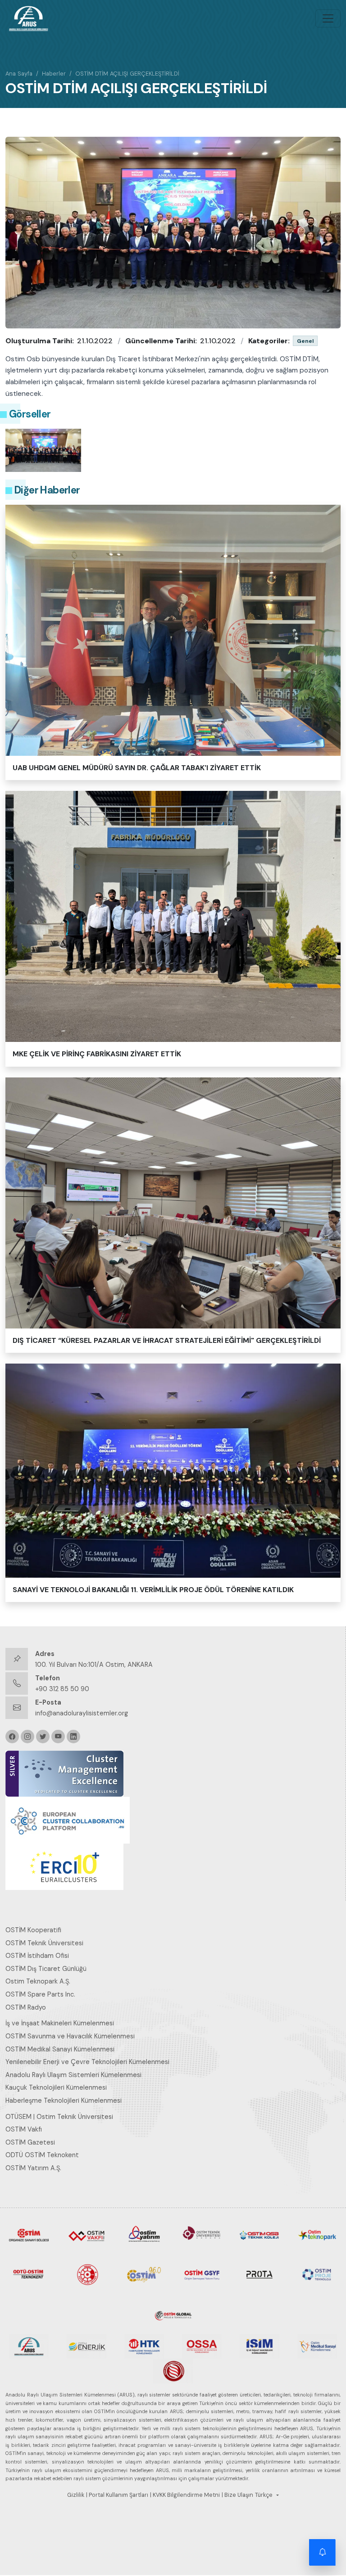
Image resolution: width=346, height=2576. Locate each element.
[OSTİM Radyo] (144, 2274)
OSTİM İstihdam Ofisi (37, 1956)
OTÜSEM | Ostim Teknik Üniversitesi (59, 2117)
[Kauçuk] (173, 2370)
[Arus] (29, 2346)
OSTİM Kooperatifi (33, 1930)
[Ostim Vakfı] (86, 2235)
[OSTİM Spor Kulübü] (86, 2274)
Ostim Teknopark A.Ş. (38, 1981)
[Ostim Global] (173, 2314)
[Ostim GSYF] (202, 2274)
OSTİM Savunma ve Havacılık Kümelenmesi (70, 2036)
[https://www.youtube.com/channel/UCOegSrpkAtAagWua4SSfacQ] (58, 1737)
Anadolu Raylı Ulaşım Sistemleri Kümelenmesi (73, 2075)
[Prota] (259, 2274)
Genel (305, 341)
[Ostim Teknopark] (317, 2235)
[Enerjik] (86, 2346)
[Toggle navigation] (328, 18)
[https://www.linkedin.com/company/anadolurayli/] (73, 1737)
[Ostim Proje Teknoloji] (317, 2274)
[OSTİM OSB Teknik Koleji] (259, 2235)
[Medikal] (317, 2346)
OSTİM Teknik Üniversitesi (44, 1943)
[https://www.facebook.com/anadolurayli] (12, 1737)
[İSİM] (259, 2346)
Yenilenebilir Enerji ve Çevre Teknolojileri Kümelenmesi (87, 2062)
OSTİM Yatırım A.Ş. (33, 2168)
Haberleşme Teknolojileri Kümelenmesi (64, 2100)
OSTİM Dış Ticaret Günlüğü (46, 1969)
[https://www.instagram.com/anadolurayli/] (27, 1737)
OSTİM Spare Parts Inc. (40, 1994)
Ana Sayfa (19, 74)
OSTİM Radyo (26, 2007)
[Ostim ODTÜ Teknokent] (29, 2274)
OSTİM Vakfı (24, 2129)
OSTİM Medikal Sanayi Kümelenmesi (60, 2049)
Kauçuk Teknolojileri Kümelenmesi (56, 2087)
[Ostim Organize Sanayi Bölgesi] (29, 2235)
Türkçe (264, 2495)
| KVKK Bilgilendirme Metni (185, 2495)
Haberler (54, 74)
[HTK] (144, 2346)
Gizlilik (76, 2495)
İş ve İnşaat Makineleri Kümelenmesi (60, 2023)
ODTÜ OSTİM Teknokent (42, 2155)
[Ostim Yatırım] (144, 2235)
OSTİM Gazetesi (30, 2142)
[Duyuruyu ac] (323, 2553)
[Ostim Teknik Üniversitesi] (202, 2235)
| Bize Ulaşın (237, 2495)
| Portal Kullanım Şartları (117, 2495)
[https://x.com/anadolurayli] (43, 1737)
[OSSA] (202, 2346)
